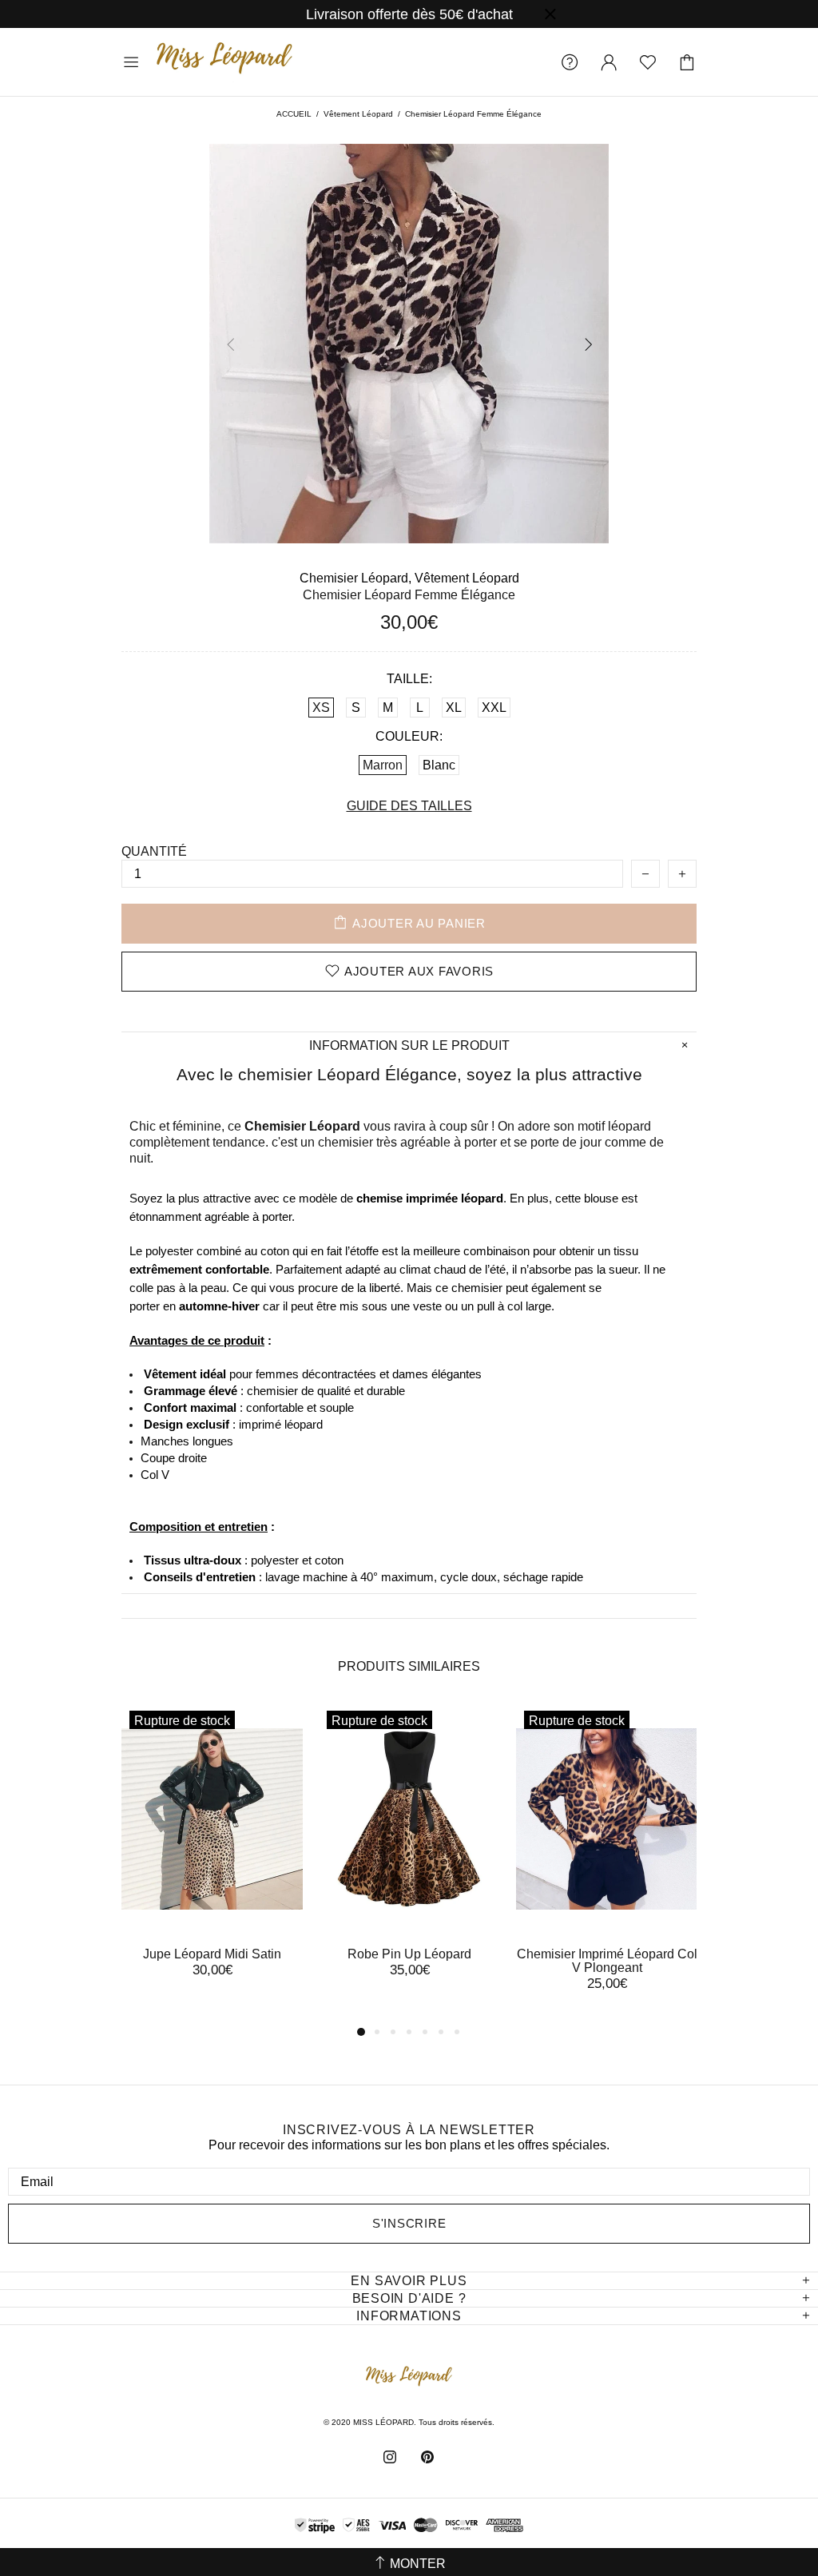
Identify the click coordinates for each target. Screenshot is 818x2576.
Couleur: (409, 736)
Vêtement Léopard (358, 114)
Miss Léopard (224, 62)
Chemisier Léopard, (355, 578)
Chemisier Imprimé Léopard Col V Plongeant (607, 1961)
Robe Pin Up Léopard (409, 1954)
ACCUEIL (294, 114)
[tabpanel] (212, 1856)
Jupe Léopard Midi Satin (212, 1954)
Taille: (409, 679)
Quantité (154, 851)
